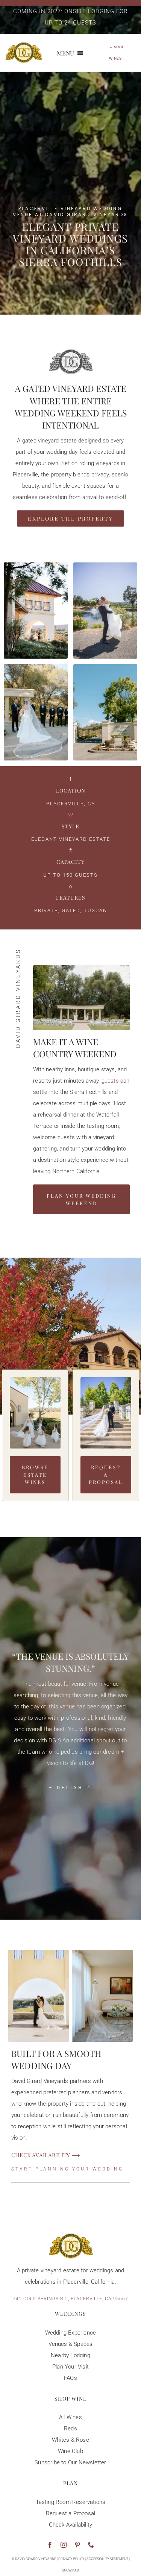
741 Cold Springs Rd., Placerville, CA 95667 (70, 2299)
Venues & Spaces (71, 2344)
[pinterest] (77, 2545)
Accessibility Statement (107, 2559)
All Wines (70, 2417)
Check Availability (71, 2525)
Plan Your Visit (70, 2367)
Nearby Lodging (70, 2355)
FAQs (70, 2378)
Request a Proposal (71, 2513)
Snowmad (70, 2570)
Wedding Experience (71, 2333)
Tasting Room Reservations (71, 2502)
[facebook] (50, 2545)
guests (110, 1081)
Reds (70, 2429)
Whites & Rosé (70, 2440)
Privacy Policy (71, 2559)
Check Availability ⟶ (46, 2155)
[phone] (91, 2545)
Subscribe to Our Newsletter (70, 2462)
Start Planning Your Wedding (67, 2169)
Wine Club (70, 2451)
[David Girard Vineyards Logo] (24, 45)
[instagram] (64, 2545)
